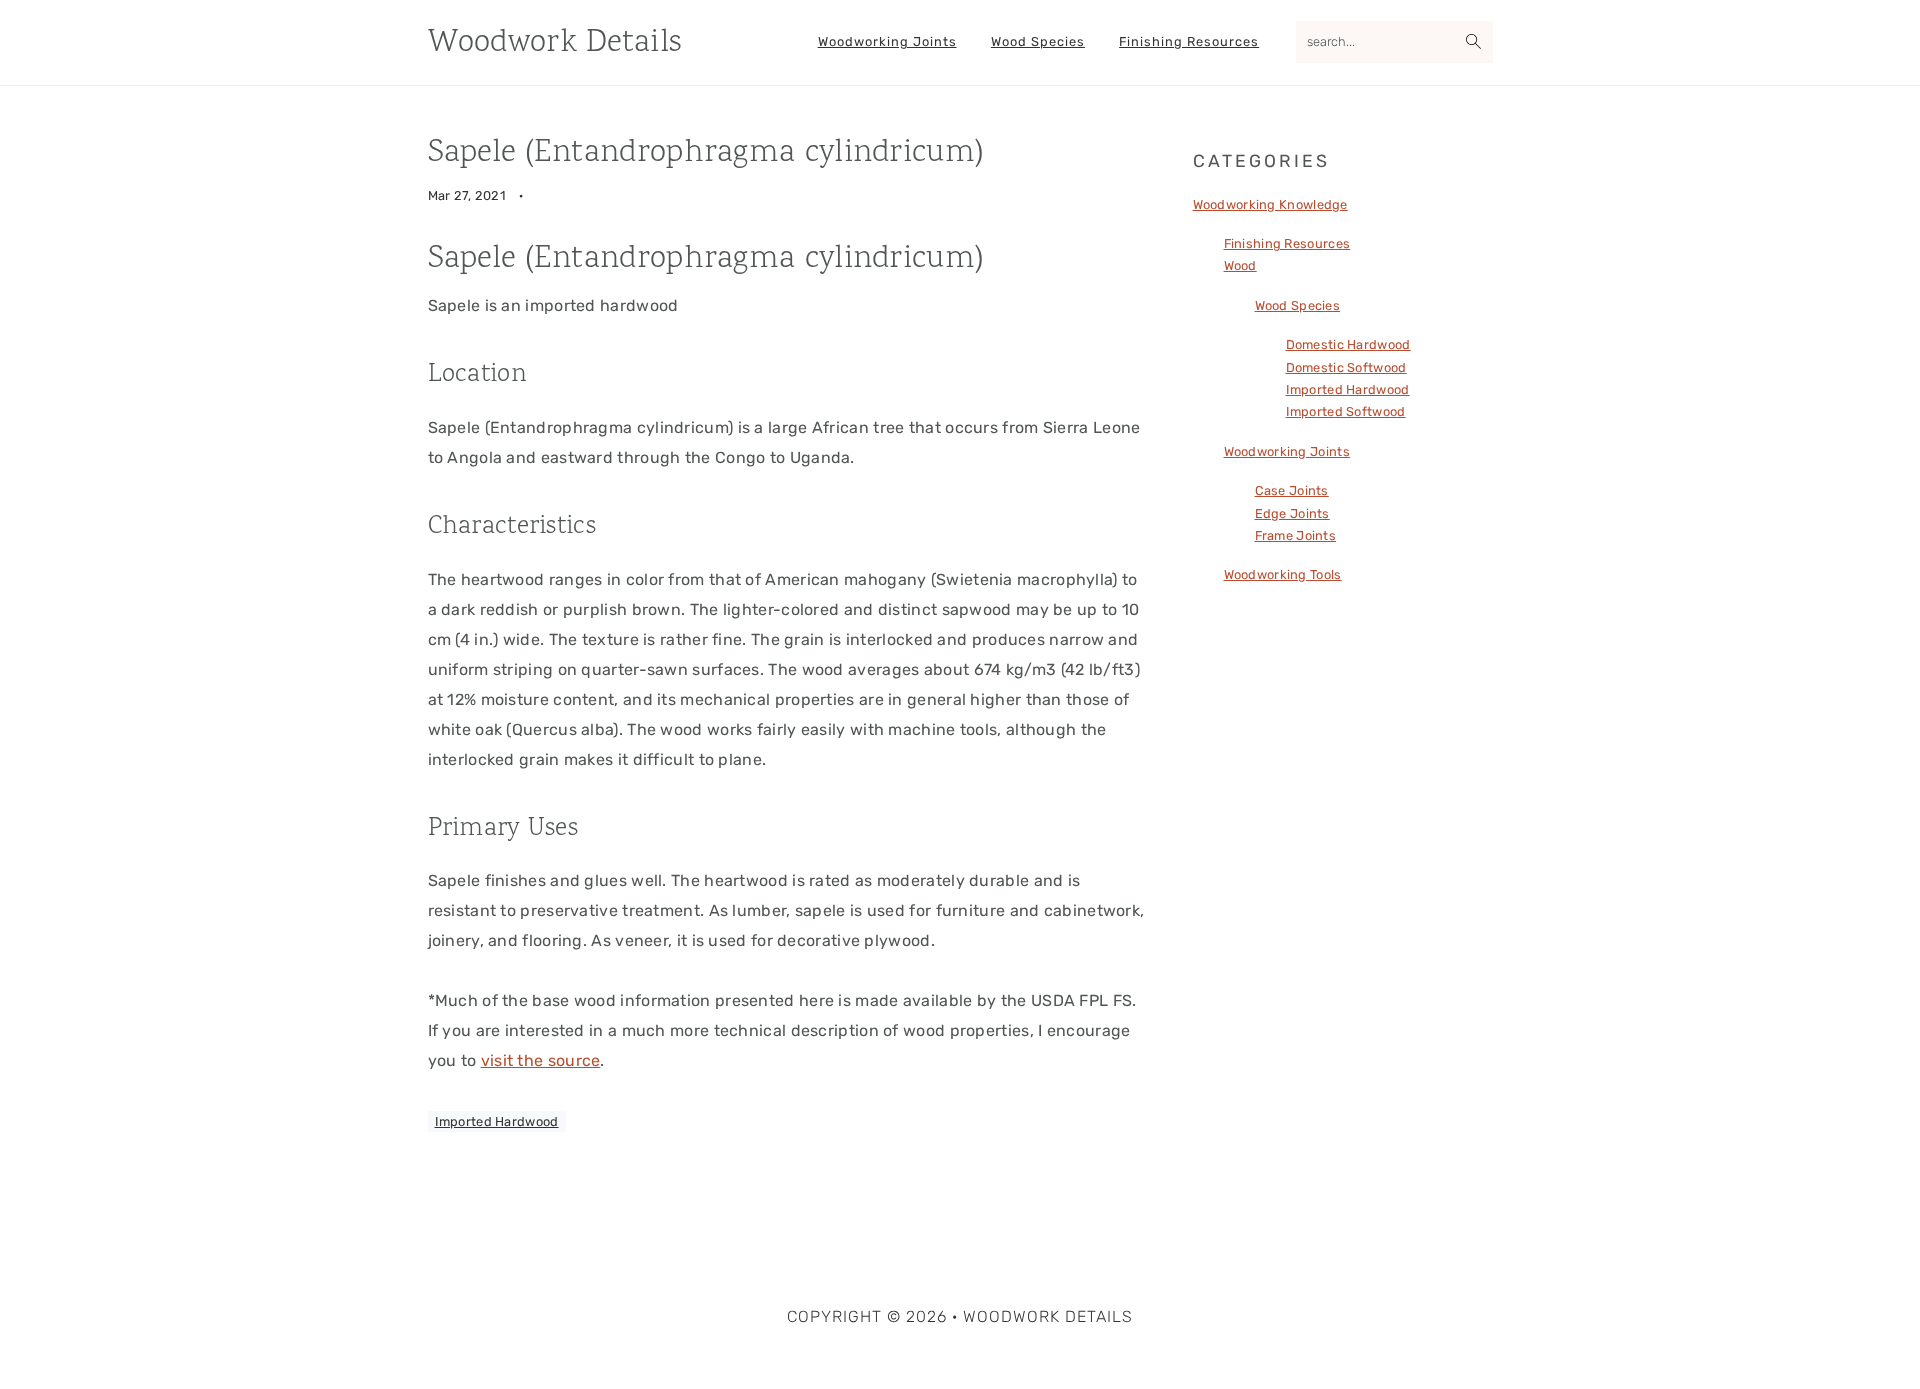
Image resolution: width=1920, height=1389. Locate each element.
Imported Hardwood (497, 1121)
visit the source (541, 1060)
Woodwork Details (555, 43)
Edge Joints (1292, 513)
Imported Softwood (1346, 411)
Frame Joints (1296, 535)
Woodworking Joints (1287, 451)
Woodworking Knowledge (1270, 204)
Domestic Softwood (1346, 367)
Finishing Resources (1287, 243)
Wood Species (1298, 305)
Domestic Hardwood (1348, 344)
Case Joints (1292, 490)
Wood (1240, 265)
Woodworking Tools (1283, 574)
